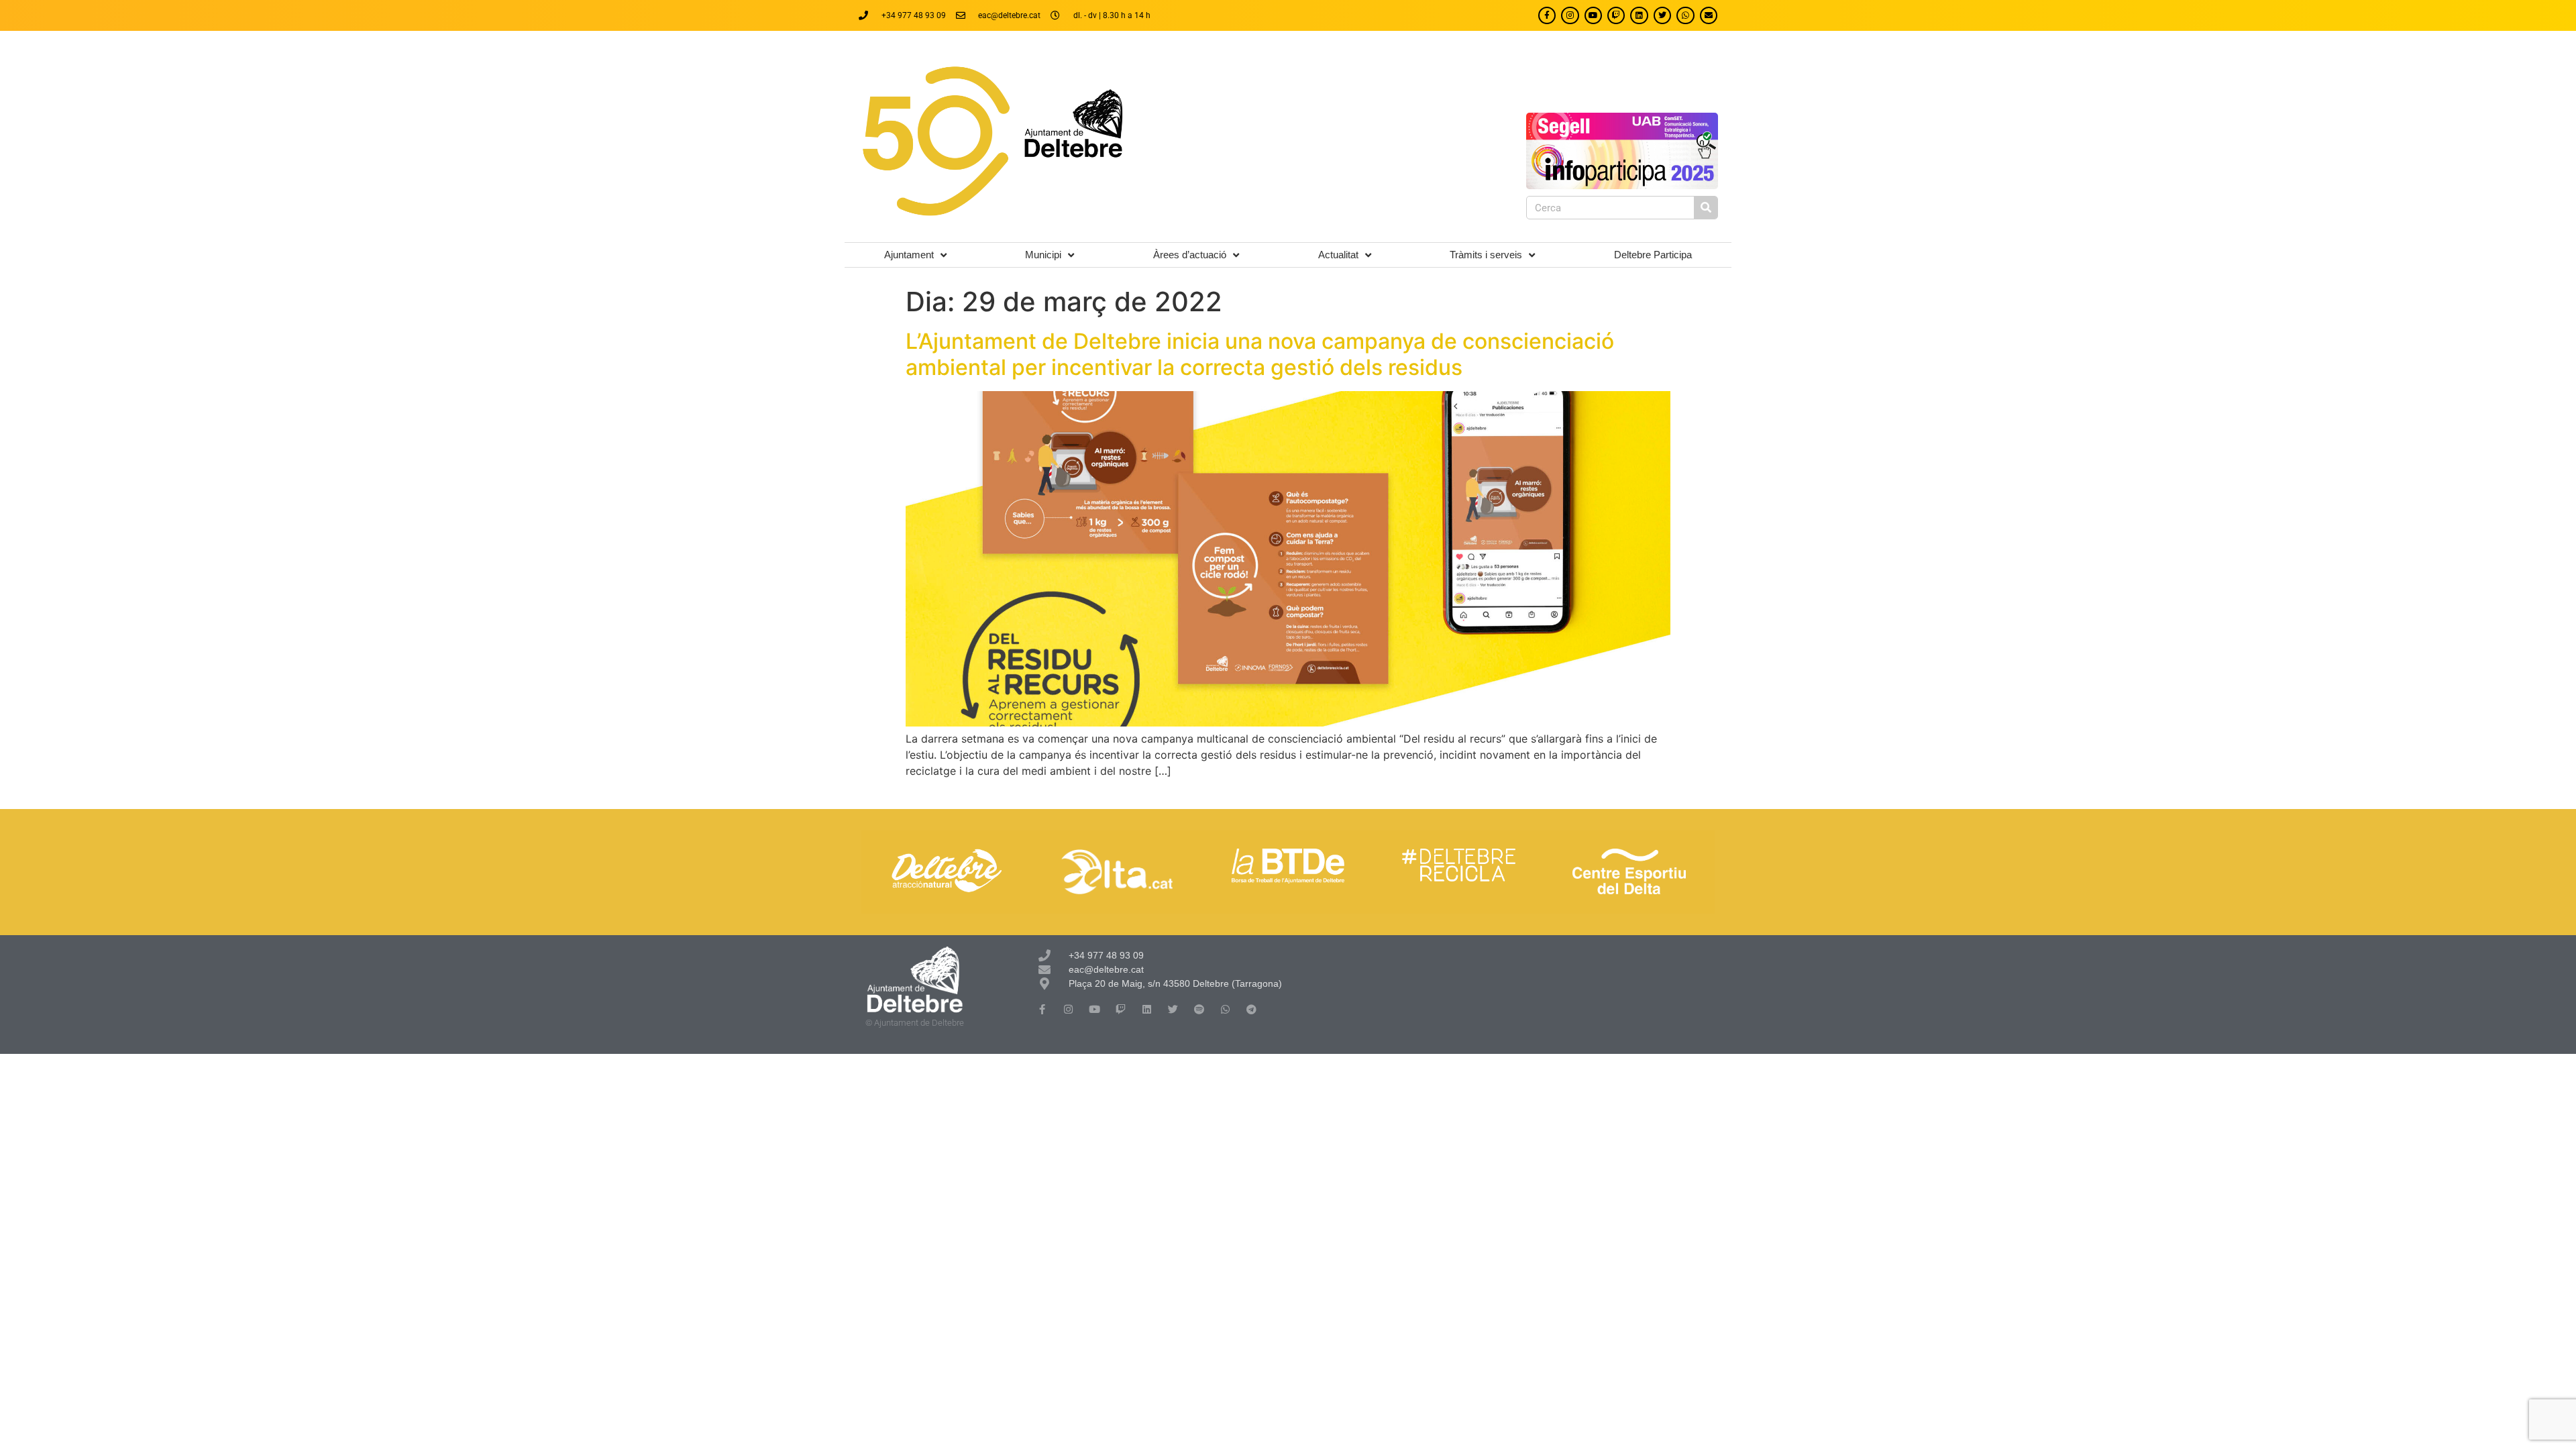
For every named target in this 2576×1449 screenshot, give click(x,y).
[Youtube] (1593, 15)
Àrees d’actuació (1190, 255)
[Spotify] (1199, 1009)
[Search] (1706, 208)
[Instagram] (1570, 15)
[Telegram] (1251, 1009)
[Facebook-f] (1547, 15)
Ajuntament (909, 255)
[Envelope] (1709, 15)
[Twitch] (1616, 15)
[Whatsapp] (1685, 15)
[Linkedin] (1639, 15)
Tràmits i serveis (1486, 255)
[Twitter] (1662, 15)
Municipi (1043, 255)
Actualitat (1338, 255)
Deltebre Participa (1653, 255)
